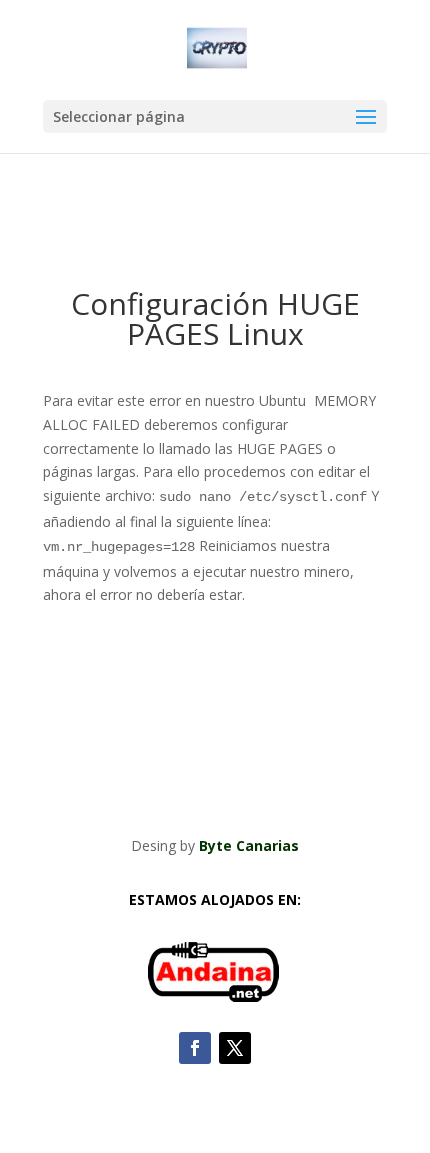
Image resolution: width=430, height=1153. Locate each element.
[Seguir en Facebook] (195, 1048)
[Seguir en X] (235, 1048)
